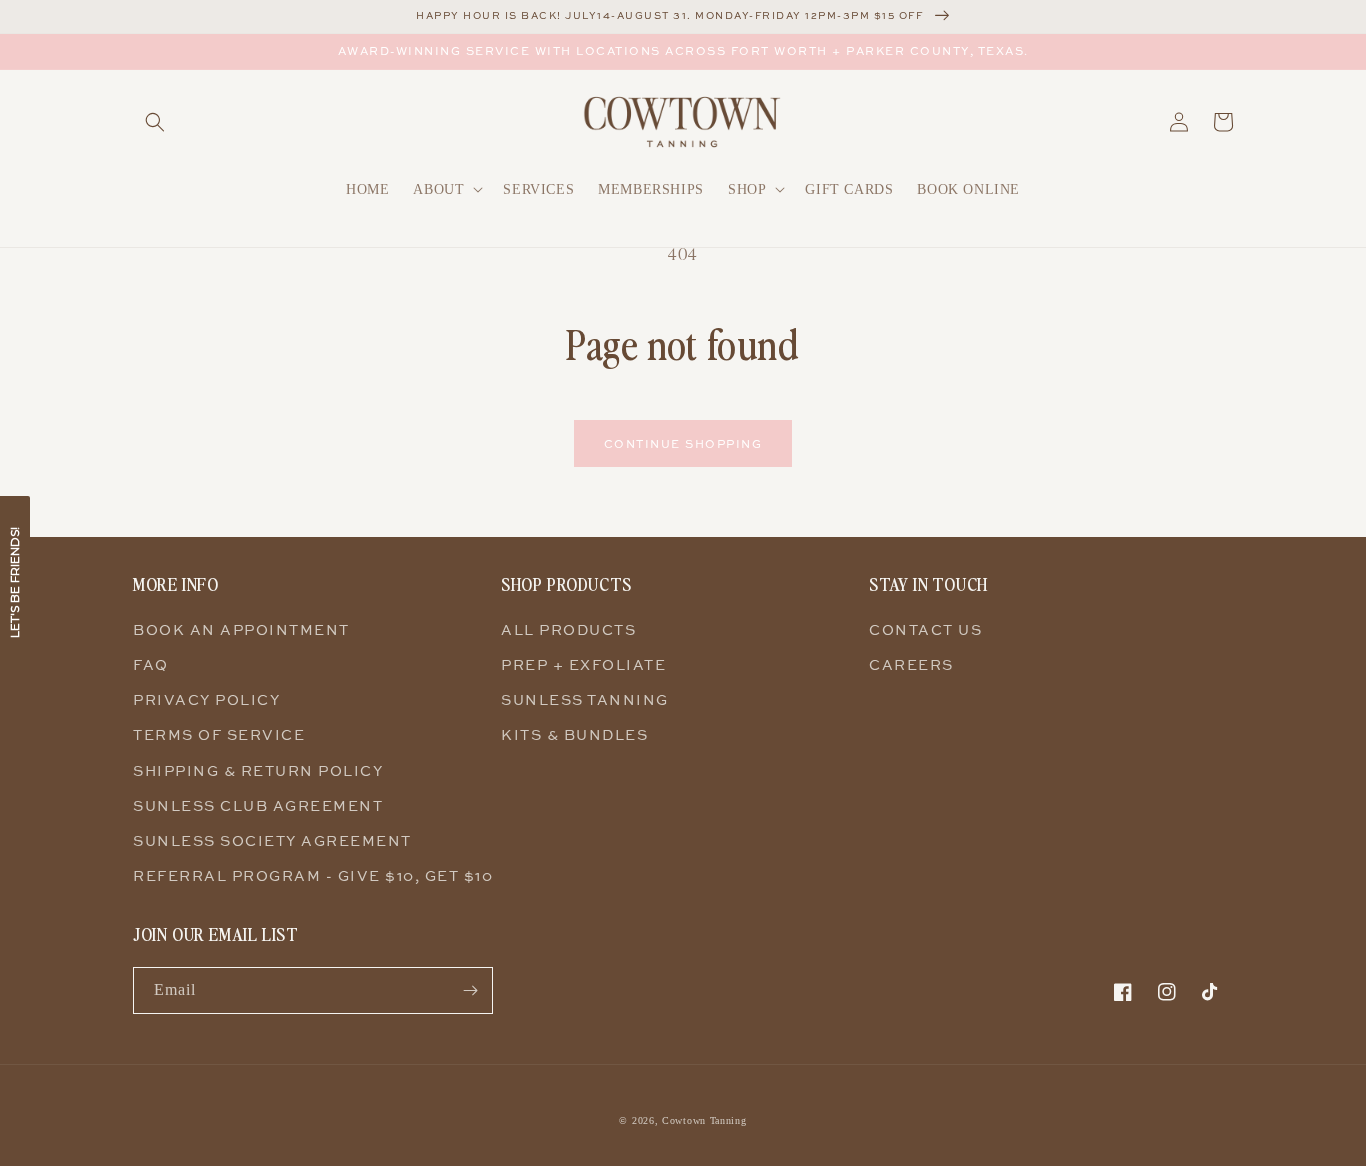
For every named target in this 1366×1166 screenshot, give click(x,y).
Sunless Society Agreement (272, 840)
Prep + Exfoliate (583, 664)
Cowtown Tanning (704, 1120)
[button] (155, 122)
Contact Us (925, 629)
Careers (911, 664)
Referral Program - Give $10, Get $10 (313, 875)
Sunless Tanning (585, 699)
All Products (568, 629)
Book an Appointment (241, 629)
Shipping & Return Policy (258, 770)
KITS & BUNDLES (574, 734)
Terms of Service (219, 734)
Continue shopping (683, 443)
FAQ (151, 664)
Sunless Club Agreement (258, 805)
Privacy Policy (206, 699)
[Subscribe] (470, 990)
